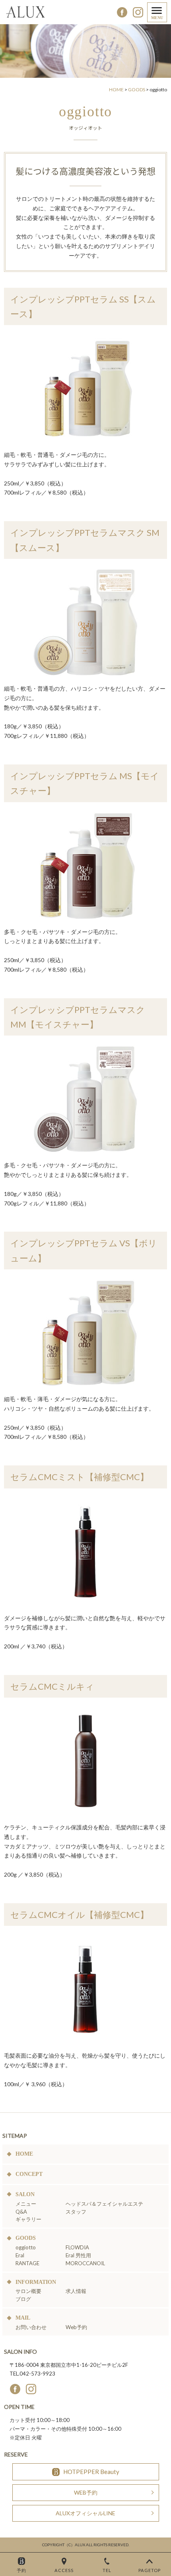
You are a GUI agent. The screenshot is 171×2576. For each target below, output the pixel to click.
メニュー (26, 2203)
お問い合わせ (31, 2327)
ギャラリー (28, 2219)
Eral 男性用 (78, 2255)
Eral (20, 2255)
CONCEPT (29, 2174)
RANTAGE (27, 2263)
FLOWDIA (77, 2247)
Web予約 (76, 2327)
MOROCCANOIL (85, 2263)
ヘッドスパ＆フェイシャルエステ (104, 2203)
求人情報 (76, 2291)
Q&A (21, 2211)
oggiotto (26, 2247)
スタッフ (76, 2211)
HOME (116, 90)
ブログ (23, 2299)
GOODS (137, 90)
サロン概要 (28, 2291)
